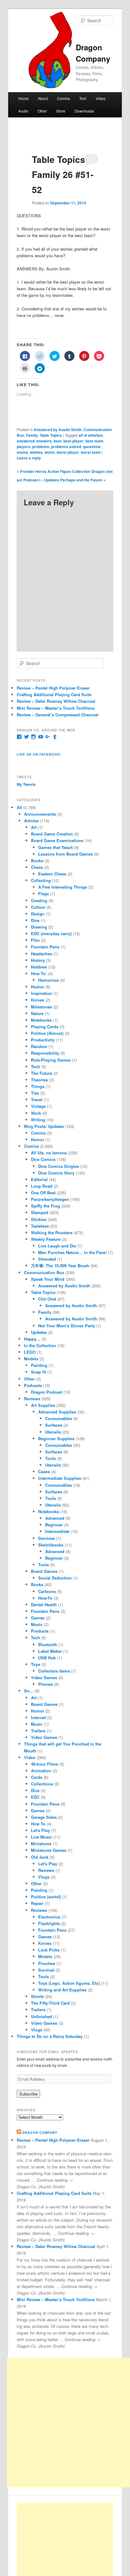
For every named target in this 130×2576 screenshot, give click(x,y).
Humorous (48, 980)
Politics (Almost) (47, 1033)
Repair (37, 1903)
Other (42, 111)
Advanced (55, 1518)
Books (37, 861)
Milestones (41, 1007)
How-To (45, 1598)
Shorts (37, 1996)
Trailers (38, 1731)
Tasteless (40, 1226)
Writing (38, 1120)
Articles (31, 821)
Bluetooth (48, 1644)
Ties (35, 1093)
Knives (38, 1000)
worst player (68, 452)
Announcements (40, 814)
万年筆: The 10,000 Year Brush (60, 1266)
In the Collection (40, 1345)
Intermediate (57, 1531)
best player (74, 441)
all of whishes (91, 435)
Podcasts (33, 1385)
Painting (39, 1365)
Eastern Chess (52, 874)
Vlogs (44, 1877)
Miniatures (41, 1843)
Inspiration (41, 993)
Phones (46, 1684)
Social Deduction (55, 1578)
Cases (44, 1471)
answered (26, 441)
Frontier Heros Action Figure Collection (55, 471)
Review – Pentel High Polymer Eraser (53, 688)
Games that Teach (56, 847)
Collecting (41, 880)
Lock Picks (49, 1950)
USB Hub (47, 1658)
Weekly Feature (46, 1239)
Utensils (53, 1432)
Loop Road (42, 1186)
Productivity (43, 1040)
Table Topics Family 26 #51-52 (63, 174)
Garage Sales (44, 1817)
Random (39, 1046)
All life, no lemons (49, 1153)
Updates (39, 1332)
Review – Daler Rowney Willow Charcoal (56, 701)
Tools (50, 1458)
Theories (39, 1080)
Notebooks (41, 1020)
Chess (37, 867)
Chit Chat (47, 1299)
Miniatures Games (49, 1850)
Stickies (39, 1219)
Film (35, 940)
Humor (38, 987)
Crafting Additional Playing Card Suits (54, 694)
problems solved (66, 447)
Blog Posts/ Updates (44, 1126)
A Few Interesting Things (63, 887)
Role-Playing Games (51, 1060)
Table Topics (51, 435)
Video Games (44, 1677)
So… (29, 1691)
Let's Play (40, 1830)
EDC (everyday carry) (51, 933)
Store (61, 111)
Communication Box (44, 1272)
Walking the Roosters (52, 1232)
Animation (41, 1771)
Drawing (39, 927)
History (38, 960)
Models (31, 1359)
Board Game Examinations (57, 840)
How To (38, 1824)
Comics (64, 98)
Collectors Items (54, 1671)
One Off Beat (43, 1193)
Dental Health (44, 1604)
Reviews (32, 1399)
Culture (38, 907)
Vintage (38, 1106)
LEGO (30, 1352)
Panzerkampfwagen (50, 1199)
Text (83, 98)
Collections (42, 1784)
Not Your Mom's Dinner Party (67, 1326)
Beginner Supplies (56, 1438)
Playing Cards (45, 1027)
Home (24, 98)
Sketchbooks (51, 1545)
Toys (35, 1664)
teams (22, 452)
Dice (35, 920)
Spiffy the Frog (45, 1206)
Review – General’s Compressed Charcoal (58, 715)
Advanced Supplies (57, 1412)
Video (101, 98)
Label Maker (50, 1651)
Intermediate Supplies (60, 1478)
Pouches (47, 1963)
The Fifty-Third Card (50, 2003)
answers (44, 441)
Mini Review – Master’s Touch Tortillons (56, 708)
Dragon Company (40, 2133)
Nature (37, 1013)
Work (36, 1113)
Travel (37, 1099)
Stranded (47, 1259)
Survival (46, 1970)
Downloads (84, 111)
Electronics (49, 1917)
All (19, 807)
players (24, 447)
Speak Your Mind (48, 1279)
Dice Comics (43, 1159)
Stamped (40, 1212)
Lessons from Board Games (65, 854)
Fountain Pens (45, 947)
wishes (36, 452)
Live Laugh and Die (57, 1246)
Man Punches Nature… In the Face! (72, 1252)
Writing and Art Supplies (62, 1990)
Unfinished (41, 2016)
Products (40, 1631)
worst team (91, 452)
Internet (38, 1717)
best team (95, 441)
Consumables (59, 1418)
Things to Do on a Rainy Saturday (50, 2036)
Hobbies (39, 967)
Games (38, 1618)
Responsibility (45, 1053)
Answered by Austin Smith (58, 430)
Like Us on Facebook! (39, 754)
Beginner (54, 1525)
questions (92, 447)
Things (38, 1086)
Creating (39, 900)
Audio (23, 111)
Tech (35, 1066)
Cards (37, 1777)
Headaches (41, 954)
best (58, 441)
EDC (35, 1797)
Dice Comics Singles (59, 1166)
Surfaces (54, 1425)
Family (32, 435)
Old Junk (40, 1857)
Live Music (41, 1837)
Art (34, 827)
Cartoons (47, 1591)
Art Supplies (43, 1405)
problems (41, 447)
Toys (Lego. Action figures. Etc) (69, 1983)
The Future (41, 1073)
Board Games (44, 1571)
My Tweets (26, 784)
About (43, 98)
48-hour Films (44, 1764)
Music (37, 1624)
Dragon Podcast (47, 1392)
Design (38, 914)
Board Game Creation (52, 834)
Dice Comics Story (56, 1173)
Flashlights (49, 1923)
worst (50, 452)
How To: (39, 973)
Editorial (39, 1179)
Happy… (32, 1339)
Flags (44, 894)
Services (47, 1538)
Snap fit (38, 1372)
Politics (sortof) (46, 1897)
